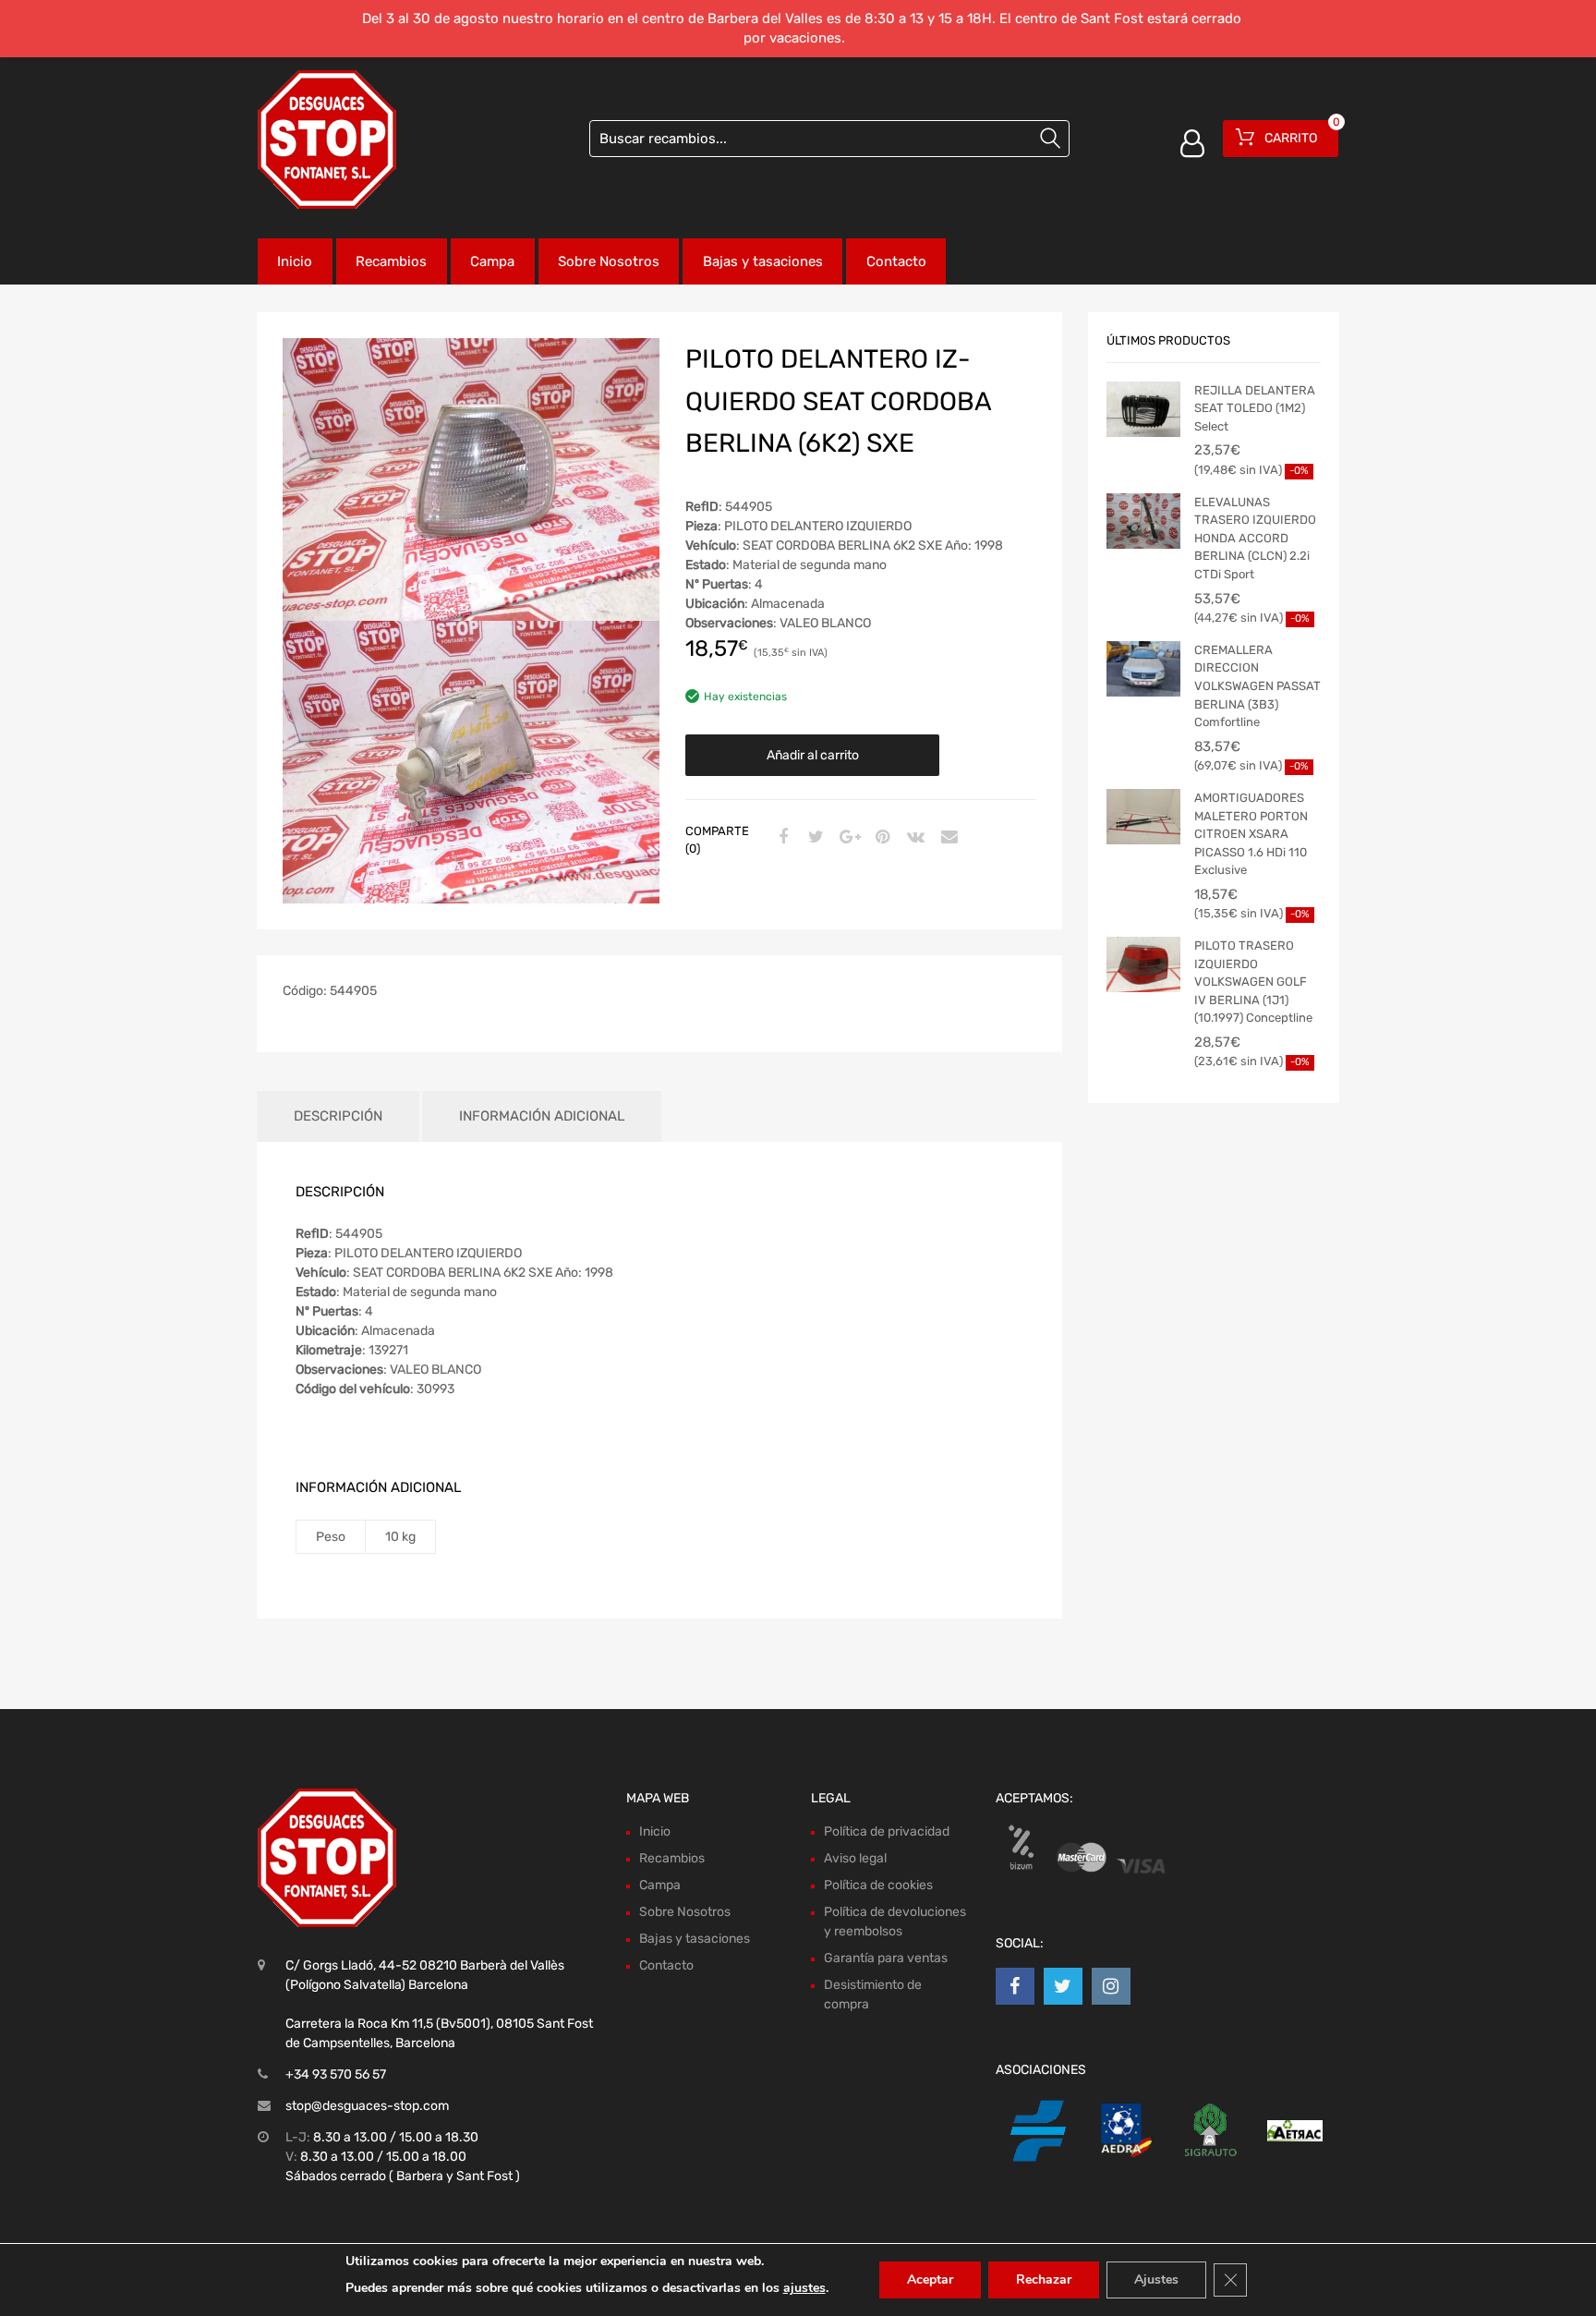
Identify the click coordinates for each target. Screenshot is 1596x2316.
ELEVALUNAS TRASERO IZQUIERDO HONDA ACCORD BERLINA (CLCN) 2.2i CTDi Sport (1255, 538)
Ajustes (1156, 2280)
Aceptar (930, 2280)
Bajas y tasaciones (763, 261)
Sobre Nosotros (609, 261)
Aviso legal (855, 1858)
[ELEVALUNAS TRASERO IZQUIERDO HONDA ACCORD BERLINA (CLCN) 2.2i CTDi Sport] (1143, 521)
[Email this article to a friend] (947, 838)
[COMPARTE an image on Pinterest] (880, 838)
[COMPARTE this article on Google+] (847, 838)
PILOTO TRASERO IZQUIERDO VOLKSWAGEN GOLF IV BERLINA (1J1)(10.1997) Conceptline (1253, 982)
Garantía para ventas (886, 1958)
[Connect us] (1015, 1986)
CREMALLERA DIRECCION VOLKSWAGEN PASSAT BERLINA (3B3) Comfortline (1257, 686)
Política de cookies (878, 1885)
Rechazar (1044, 2280)
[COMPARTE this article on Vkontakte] (913, 838)
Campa (492, 261)
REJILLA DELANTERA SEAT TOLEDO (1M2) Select (1255, 408)
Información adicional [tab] (542, 1116)
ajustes (804, 2288)
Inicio (295, 261)
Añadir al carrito (813, 755)
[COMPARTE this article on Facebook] (780, 838)
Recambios (391, 261)
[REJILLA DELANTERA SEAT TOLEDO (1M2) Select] (1143, 409)
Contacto (896, 261)
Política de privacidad (887, 1831)
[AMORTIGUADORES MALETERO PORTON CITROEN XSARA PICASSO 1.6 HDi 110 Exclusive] (1143, 817)
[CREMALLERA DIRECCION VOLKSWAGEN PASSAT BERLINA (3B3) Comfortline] (1143, 669)
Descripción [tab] (338, 1116)
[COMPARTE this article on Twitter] (814, 838)
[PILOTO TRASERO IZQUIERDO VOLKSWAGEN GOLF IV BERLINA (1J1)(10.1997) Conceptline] (1143, 964)
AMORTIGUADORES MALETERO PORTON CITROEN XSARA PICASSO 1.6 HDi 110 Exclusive (1251, 834)
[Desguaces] (327, 139)
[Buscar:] (829, 139)
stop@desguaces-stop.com (367, 2106)
